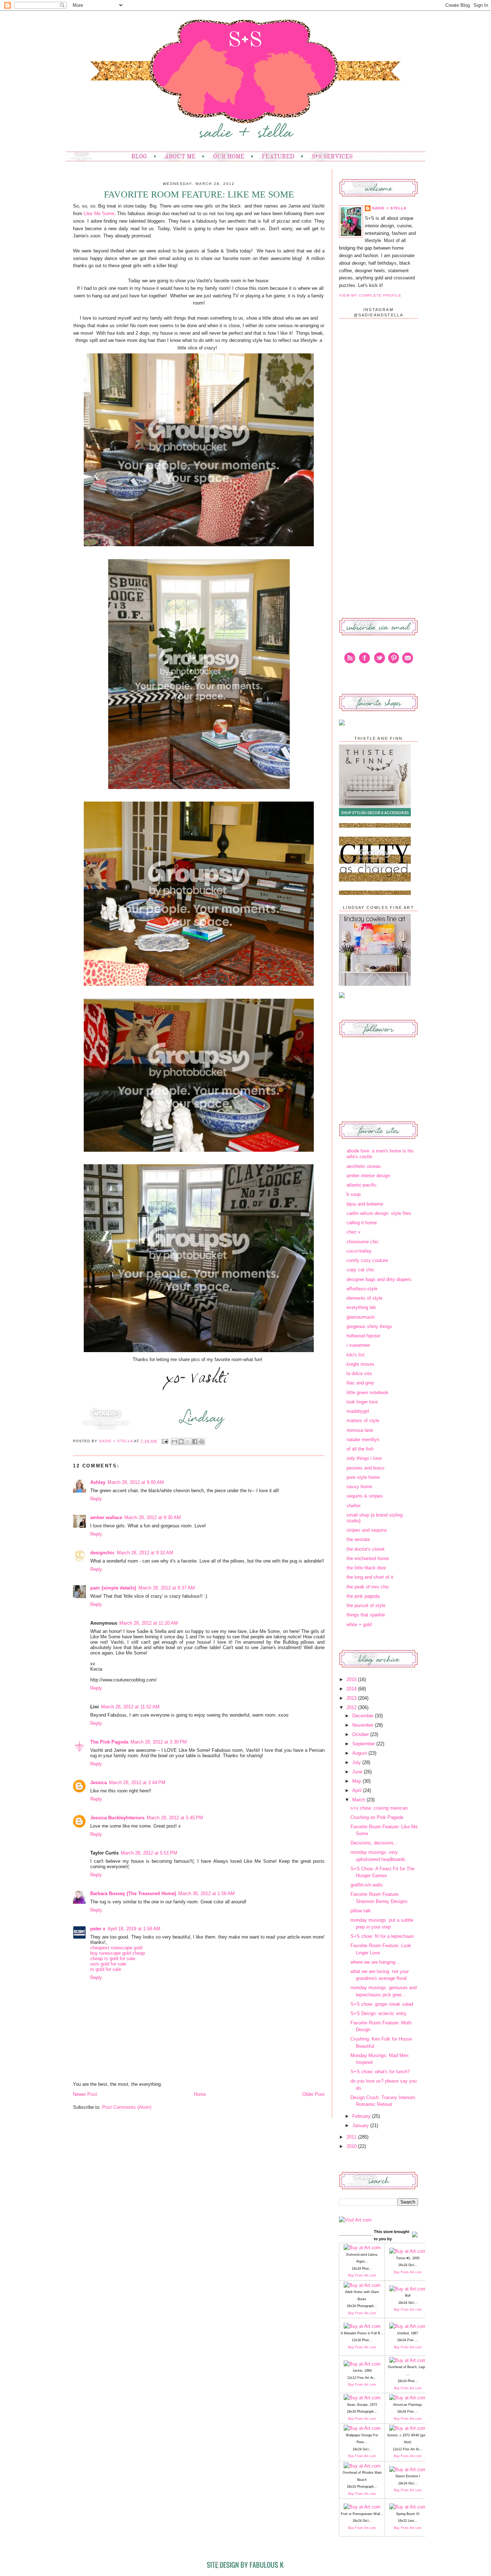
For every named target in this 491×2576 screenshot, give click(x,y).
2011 (352, 2137)
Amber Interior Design (368, 1176)
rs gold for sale (106, 1969)
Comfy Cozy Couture (367, 1260)
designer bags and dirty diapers (379, 1279)
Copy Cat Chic (361, 1270)
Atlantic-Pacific (362, 1185)
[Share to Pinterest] (202, 1442)
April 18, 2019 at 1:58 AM (134, 1929)
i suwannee (358, 1345)
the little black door (366, 1568)
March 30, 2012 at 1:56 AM (207, 1893)
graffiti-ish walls (367, 1885)
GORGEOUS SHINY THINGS (369, 1326)
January (361, 2125)
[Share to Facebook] (195, 1442)
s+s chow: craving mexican (379, 1808)
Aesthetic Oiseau (364, 1166)
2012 (352, 1707)
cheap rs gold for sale (113, 1958)
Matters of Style (363, 1421)
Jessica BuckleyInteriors (117, 1818)
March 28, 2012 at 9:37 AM (167, 1588)
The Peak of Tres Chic (368, 1587)
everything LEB (361, 1307)
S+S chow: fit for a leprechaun (382, 1936)
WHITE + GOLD (359, 1624)
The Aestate (358, 1539)
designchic (102, 1553)
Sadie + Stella (116, 1441)
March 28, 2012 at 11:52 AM (130, 1707)
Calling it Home (362, 1223)
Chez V (354, 1232)
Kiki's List (355, 1355)
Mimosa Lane (360, 1430)
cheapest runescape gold (116, 1948)
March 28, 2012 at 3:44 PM (137, 1783)
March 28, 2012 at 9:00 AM (136, 1482)
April (358, 1790)
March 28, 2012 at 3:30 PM (159, 1742)
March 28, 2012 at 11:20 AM (149, 1623)
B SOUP (354, 1194)
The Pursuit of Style (366, 1605)
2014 (352, 1689)
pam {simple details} (113, 1588)
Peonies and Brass (366, 1468)
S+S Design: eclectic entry (378, 2013)
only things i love (364, 1458)
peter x (98, 1929)
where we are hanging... (375, 1962)
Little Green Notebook (368, 1393)
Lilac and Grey (360, 1383)
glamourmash (361, 1317)
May (357, 1781)
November (364, 1725)
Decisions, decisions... (374, 1843)
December (364, 1716)
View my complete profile (370, 295)
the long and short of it (370, 1577)
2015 (352, 1679)
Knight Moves (361, 1364)
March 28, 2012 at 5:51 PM (149, 1853)
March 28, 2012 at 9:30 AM (153, 1517)
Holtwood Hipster (363, 1336)
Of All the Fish (360, 1449)
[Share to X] (188, 1442)
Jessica (98, 1783)
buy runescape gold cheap (118, 1953)
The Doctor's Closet (366, 1549)
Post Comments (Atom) (127, 2107)
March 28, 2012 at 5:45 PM (175, 1818)
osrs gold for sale (108, 1964)
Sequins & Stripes (365, 1496)
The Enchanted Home (368, 1558)
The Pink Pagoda (109, 1742)
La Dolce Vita (359, 1373)
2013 (352, 1698)
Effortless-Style (362, 1289)
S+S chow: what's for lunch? (380, 2072)
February (362, 2116)
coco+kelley (359, 1251)
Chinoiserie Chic (363, 1242)
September (364, 1744)
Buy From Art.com (362, 2275)
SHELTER (354, 1506)
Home (200, 2094)
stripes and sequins (367, 1530)
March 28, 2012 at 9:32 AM (145, 1553)
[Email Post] (165, 1441)
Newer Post (85, 2094)
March (359, 1800)
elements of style (364, 1298)
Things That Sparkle (366, 1615)
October (361, 1734)
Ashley (98, 1482)
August (360, 1753)
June (358, 1772)
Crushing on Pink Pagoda (377, 1817)
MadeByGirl (358, 1411)
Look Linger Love (362, 1402)
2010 (352, 2146)
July (357, 1762)
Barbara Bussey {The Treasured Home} (133, 1893)
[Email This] (174, 1442)
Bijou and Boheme (365, 1204)
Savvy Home (359, 1487)
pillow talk (361, 1911)
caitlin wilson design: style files (379, 1213)
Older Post (313, 2094)
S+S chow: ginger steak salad (382, 2004)
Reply (96, 1499)
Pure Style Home (363, 1477)
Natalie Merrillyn (363, 1440)
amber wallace (106, 1517)
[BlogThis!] (181, 1442)
